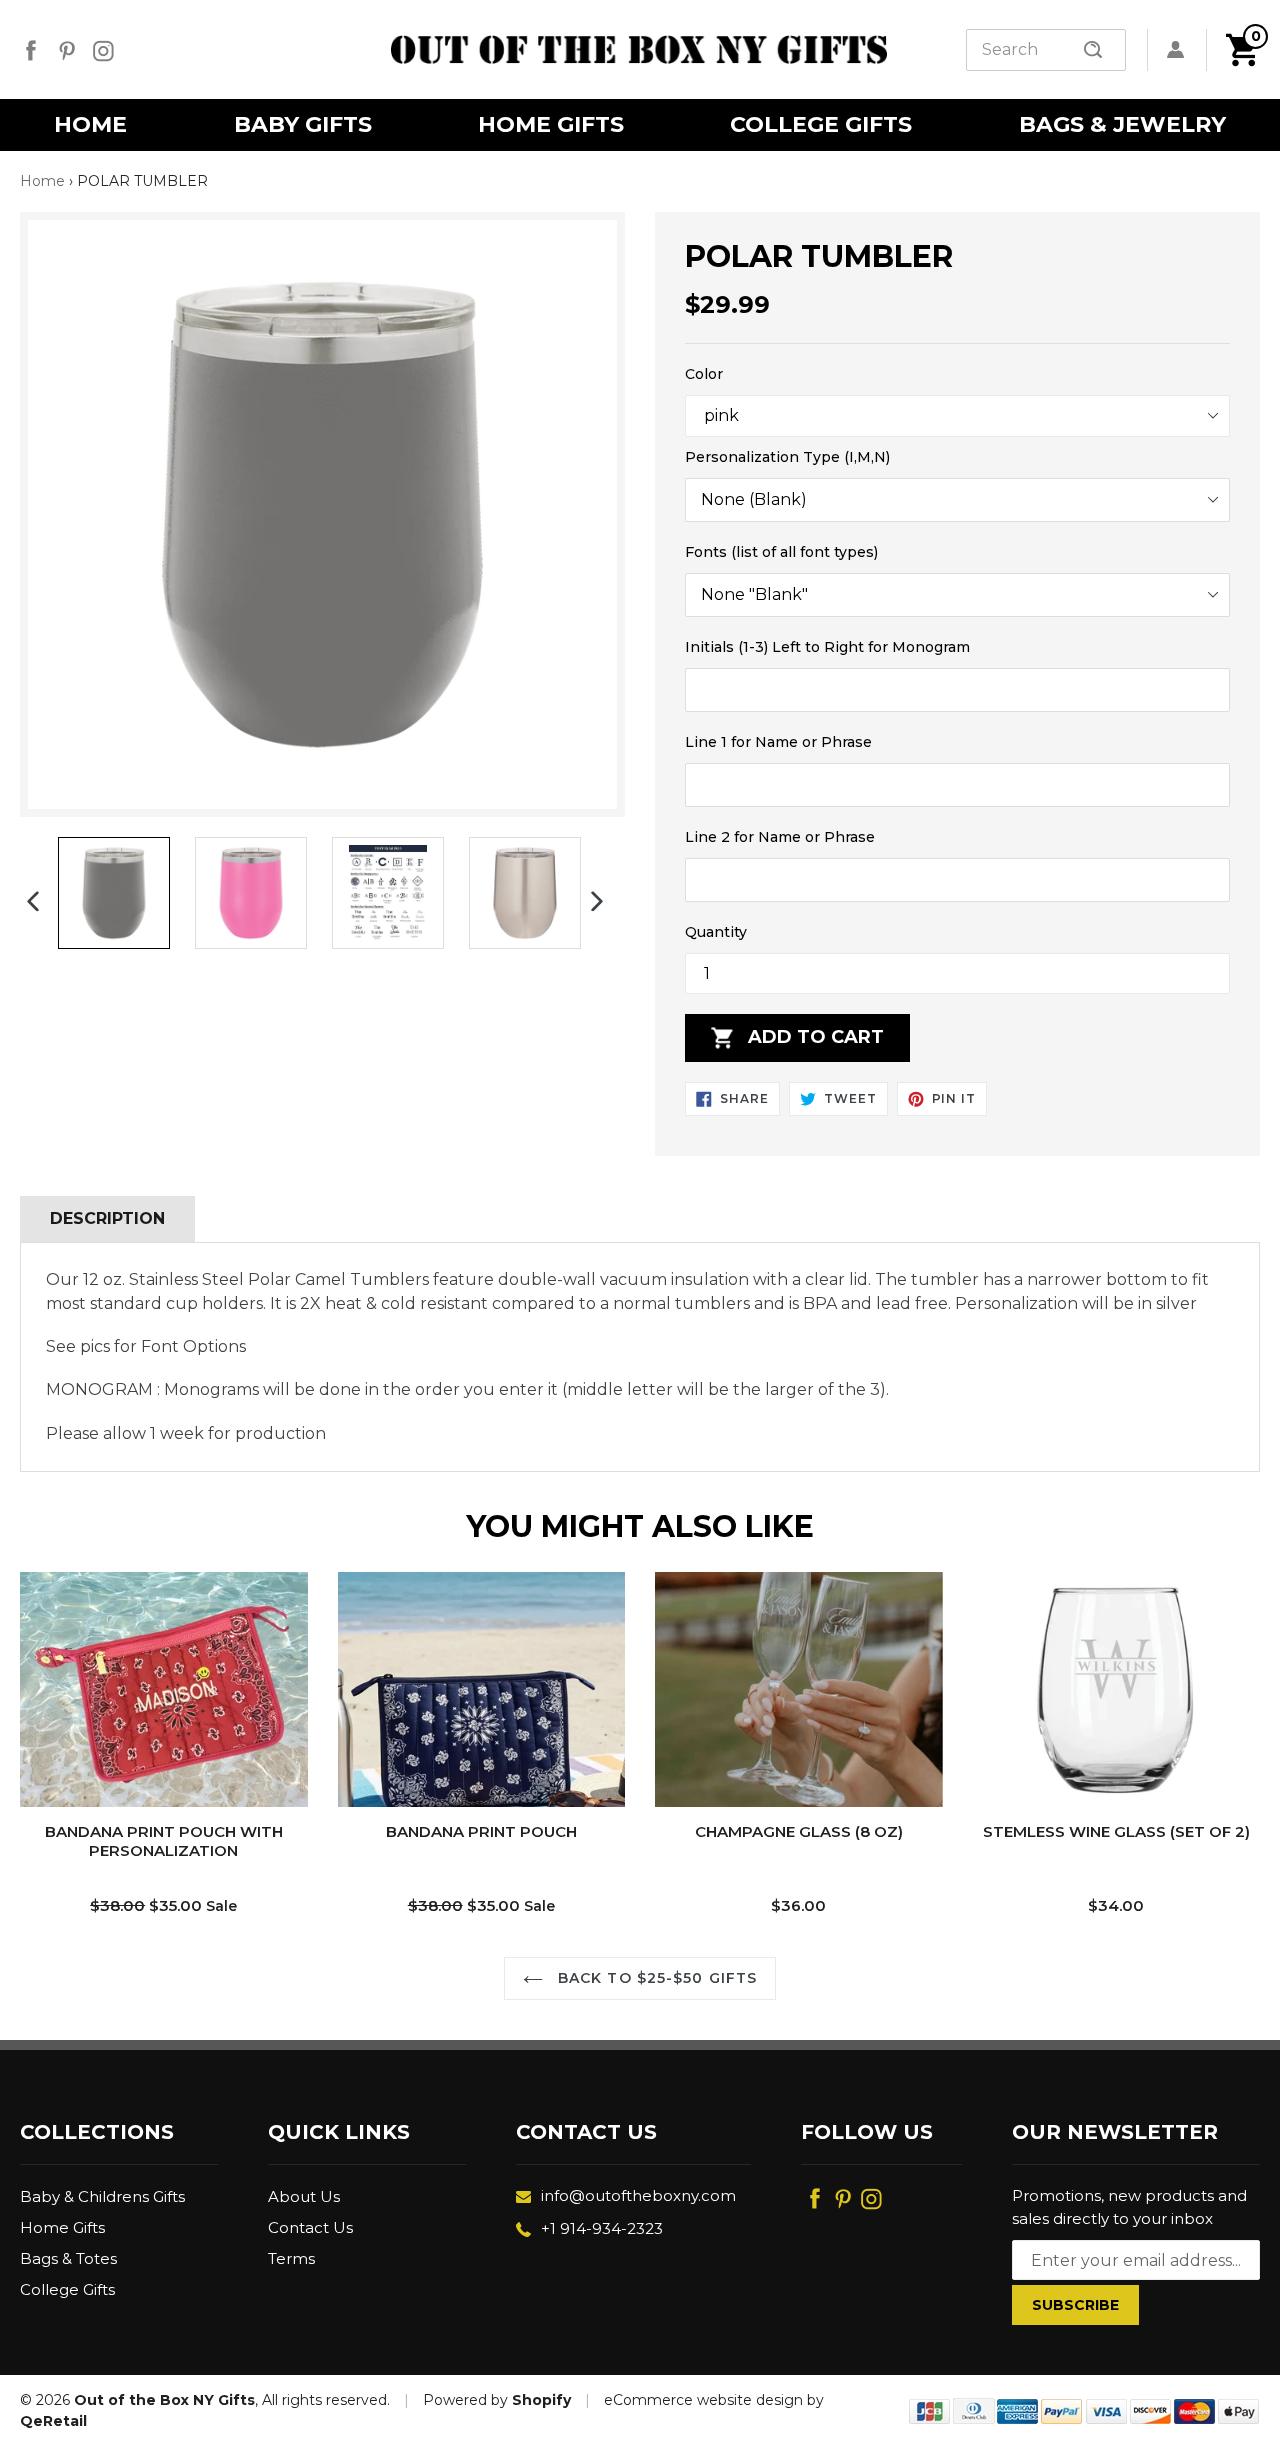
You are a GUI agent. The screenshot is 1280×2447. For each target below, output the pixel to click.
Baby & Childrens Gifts (102, 2196)
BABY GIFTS (303, 124)
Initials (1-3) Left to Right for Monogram (827, 647)
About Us (304, 2196)
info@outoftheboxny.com (638, 2195)
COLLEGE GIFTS (821, 124)
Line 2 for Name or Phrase (780, 837)
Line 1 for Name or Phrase (778, 742)
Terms (291, 2258)
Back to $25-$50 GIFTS (655, 1978)
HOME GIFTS (551, 124)
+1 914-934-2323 (602, 2228)
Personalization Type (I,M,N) (787, 457)
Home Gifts (62, 2227)
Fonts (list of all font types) (781, 552)
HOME (90, 124)
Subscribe (1075, 2305)
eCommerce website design (703, 2400)
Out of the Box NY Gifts (164, 2400)
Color (704, 374)
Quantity (716, 932)
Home (42, 181)
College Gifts (67, 2289)
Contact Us (310, 2227)
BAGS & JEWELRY (1122, 124)
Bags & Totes (68, 2258)
